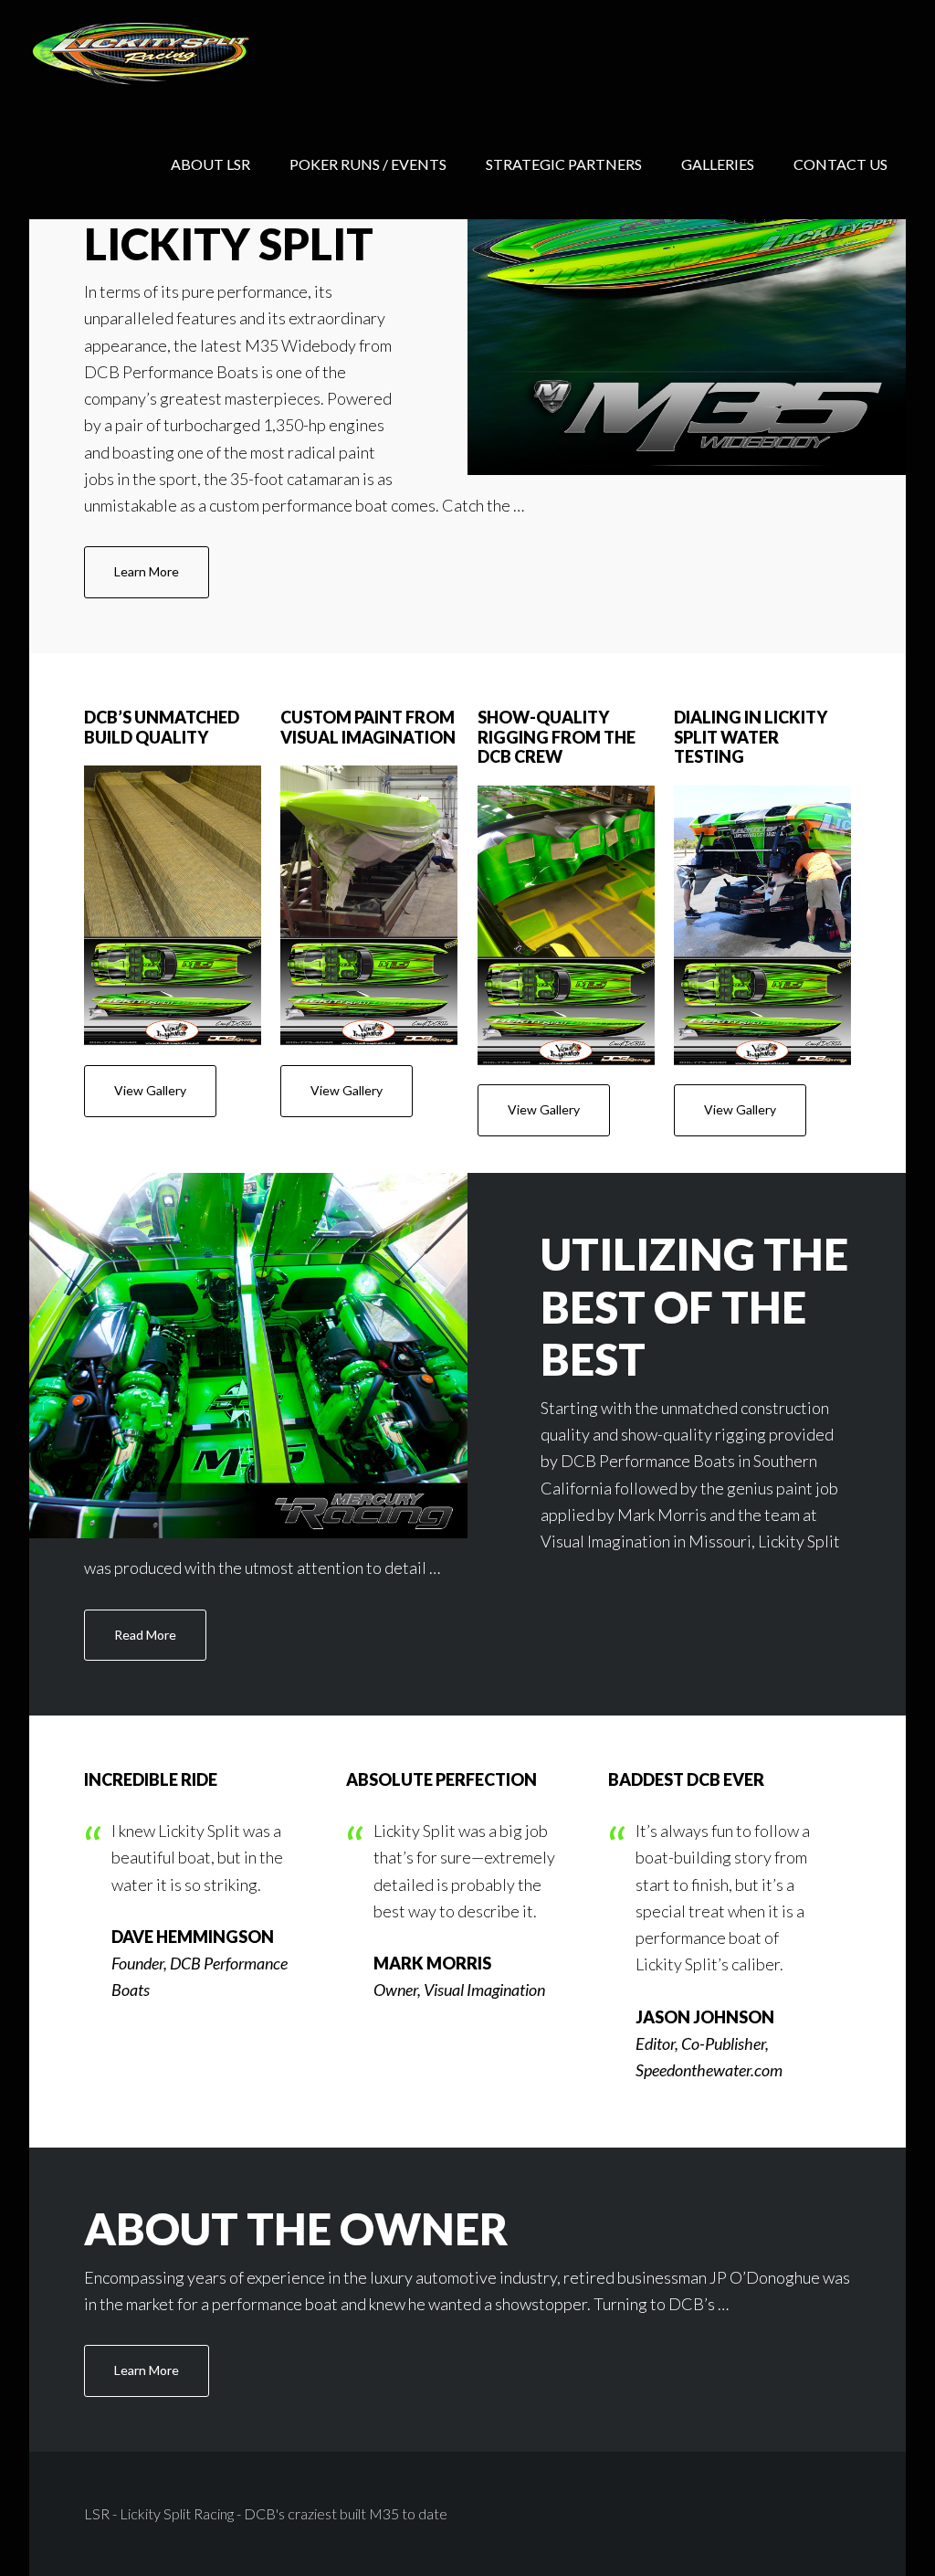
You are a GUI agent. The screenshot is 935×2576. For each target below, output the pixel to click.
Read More (145, 1635)
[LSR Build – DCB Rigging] (566, 926)
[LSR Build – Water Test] (762, 926)
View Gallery (150, 1090)
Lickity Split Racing (175, 55)
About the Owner (296, 2228)
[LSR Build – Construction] (173, 906)
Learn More (147, 571)
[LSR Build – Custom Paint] (369, 906)
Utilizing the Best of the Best (694, 1306)
